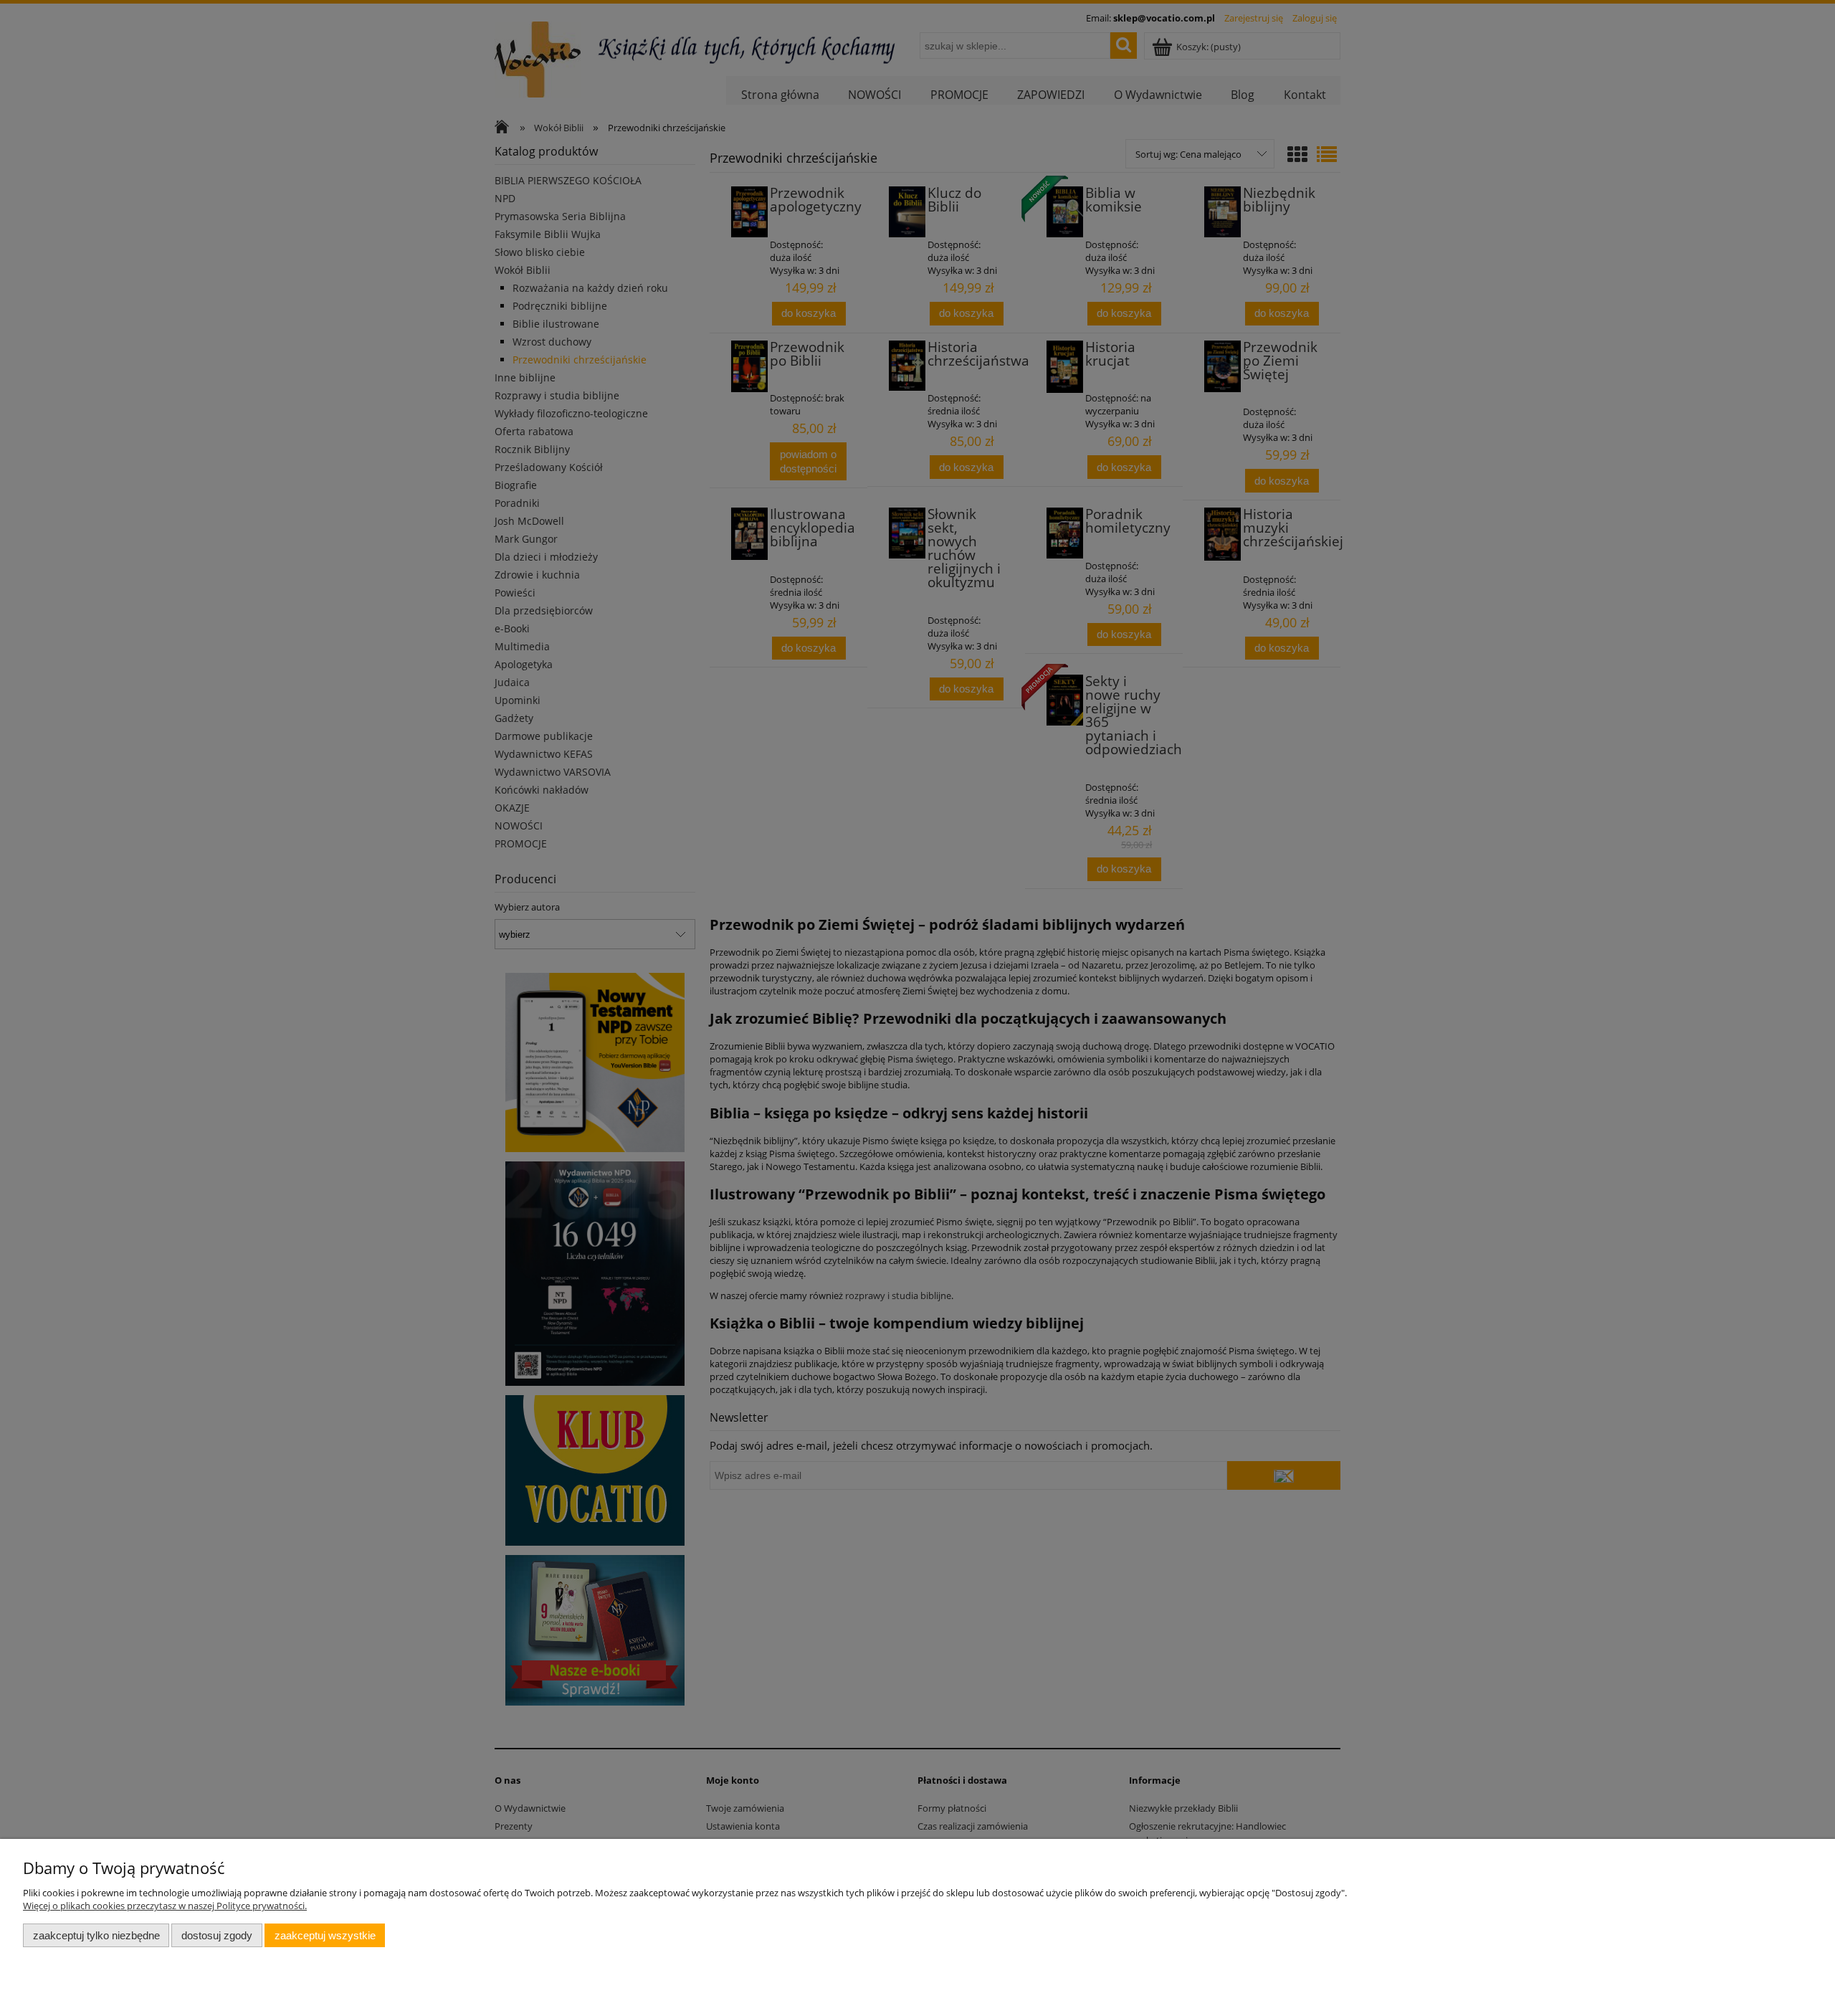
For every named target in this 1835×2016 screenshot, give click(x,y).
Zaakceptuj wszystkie (325, 1935)
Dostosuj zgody (217, 1935)
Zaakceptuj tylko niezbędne (96, 1935)
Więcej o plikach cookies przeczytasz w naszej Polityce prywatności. (165, 1906)
